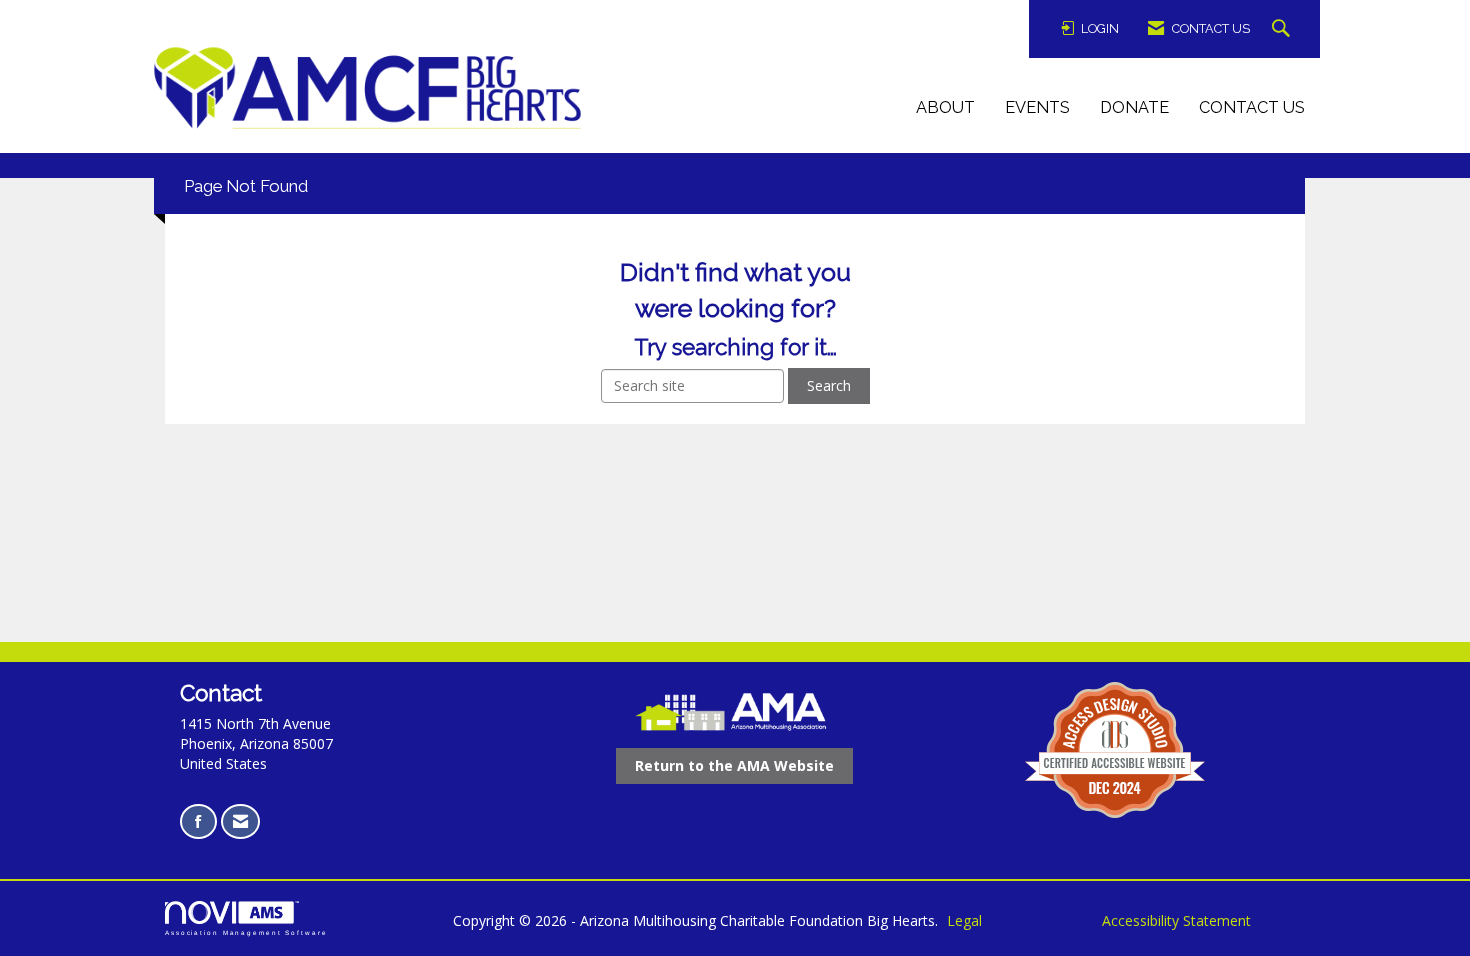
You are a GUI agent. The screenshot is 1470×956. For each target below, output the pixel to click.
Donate (1134, 107)
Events (1037, 107)
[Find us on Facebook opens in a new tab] (198, 821)
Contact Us (1252, 107)
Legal (964, 920)
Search (829, 385)
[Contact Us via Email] (240, 821)
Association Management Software (246, 932)
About (945, 107)
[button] (1283, 29)
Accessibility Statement (1176, 920)
